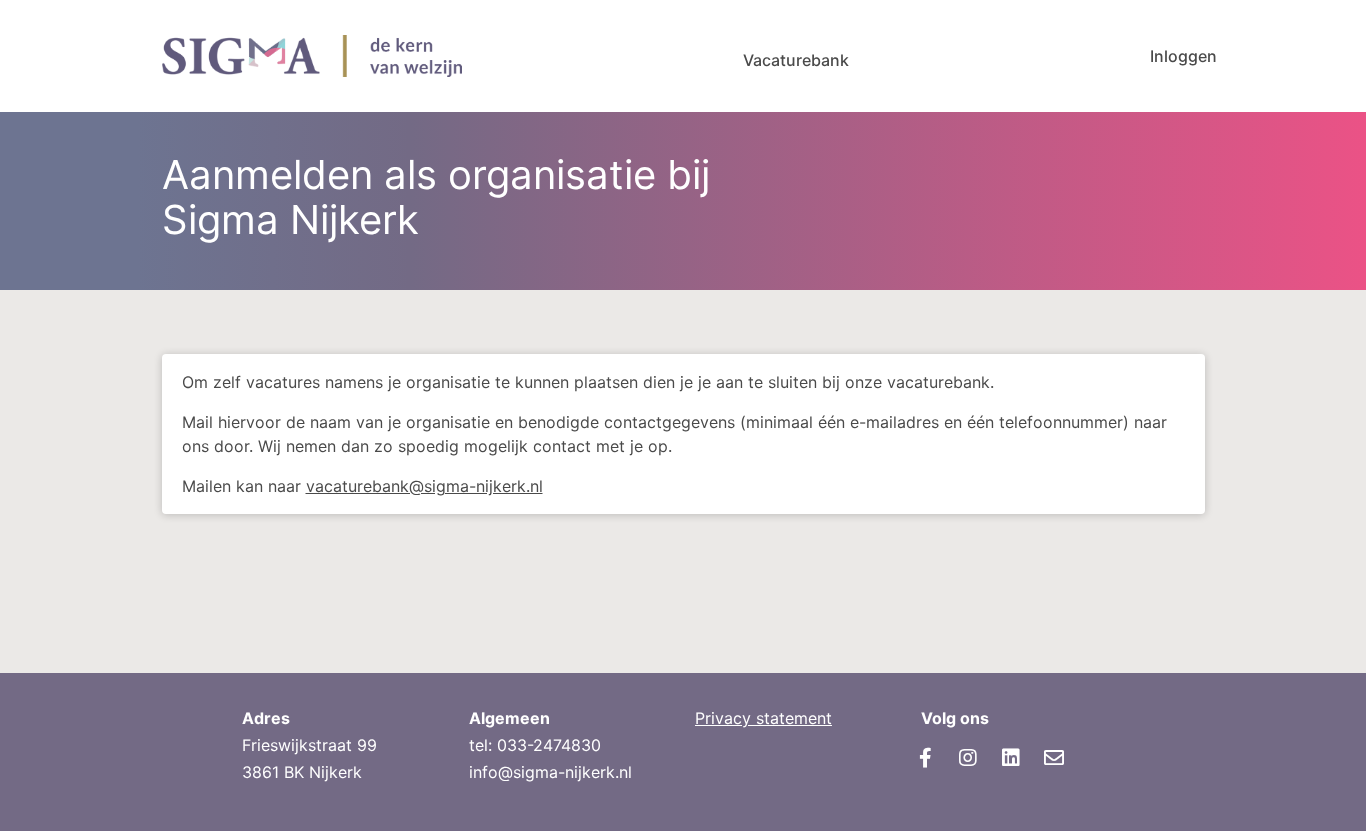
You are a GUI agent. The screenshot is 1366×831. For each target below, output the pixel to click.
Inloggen (1183, 56)
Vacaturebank (796, 60)
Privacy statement (763, 718)
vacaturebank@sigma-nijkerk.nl (424, 486)
